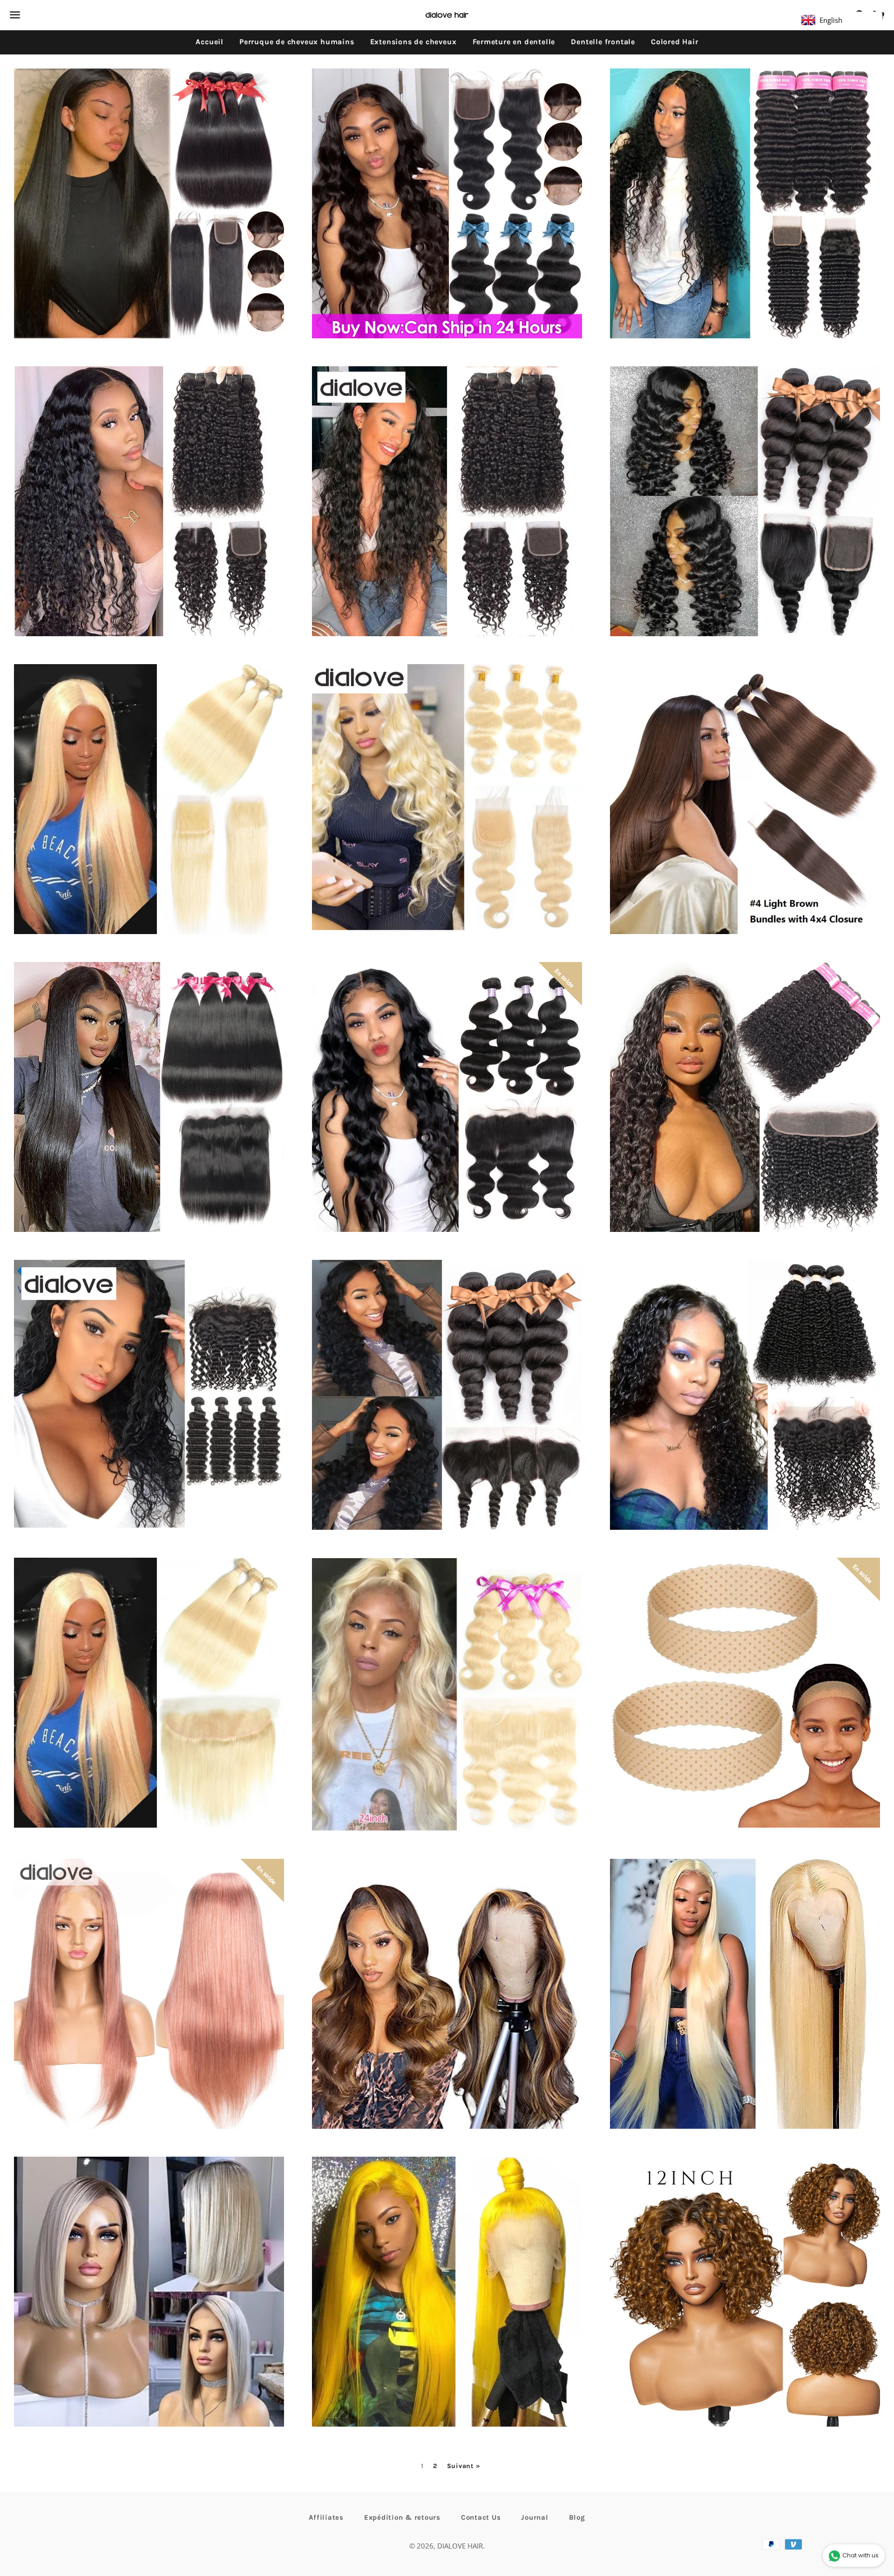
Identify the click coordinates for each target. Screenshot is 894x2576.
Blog (577, 2517)
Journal (535, 2517)
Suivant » (464, 2466)
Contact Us (481, 2517)
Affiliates (326, 2517)
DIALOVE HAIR (460, 2546)
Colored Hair (675, 42)
